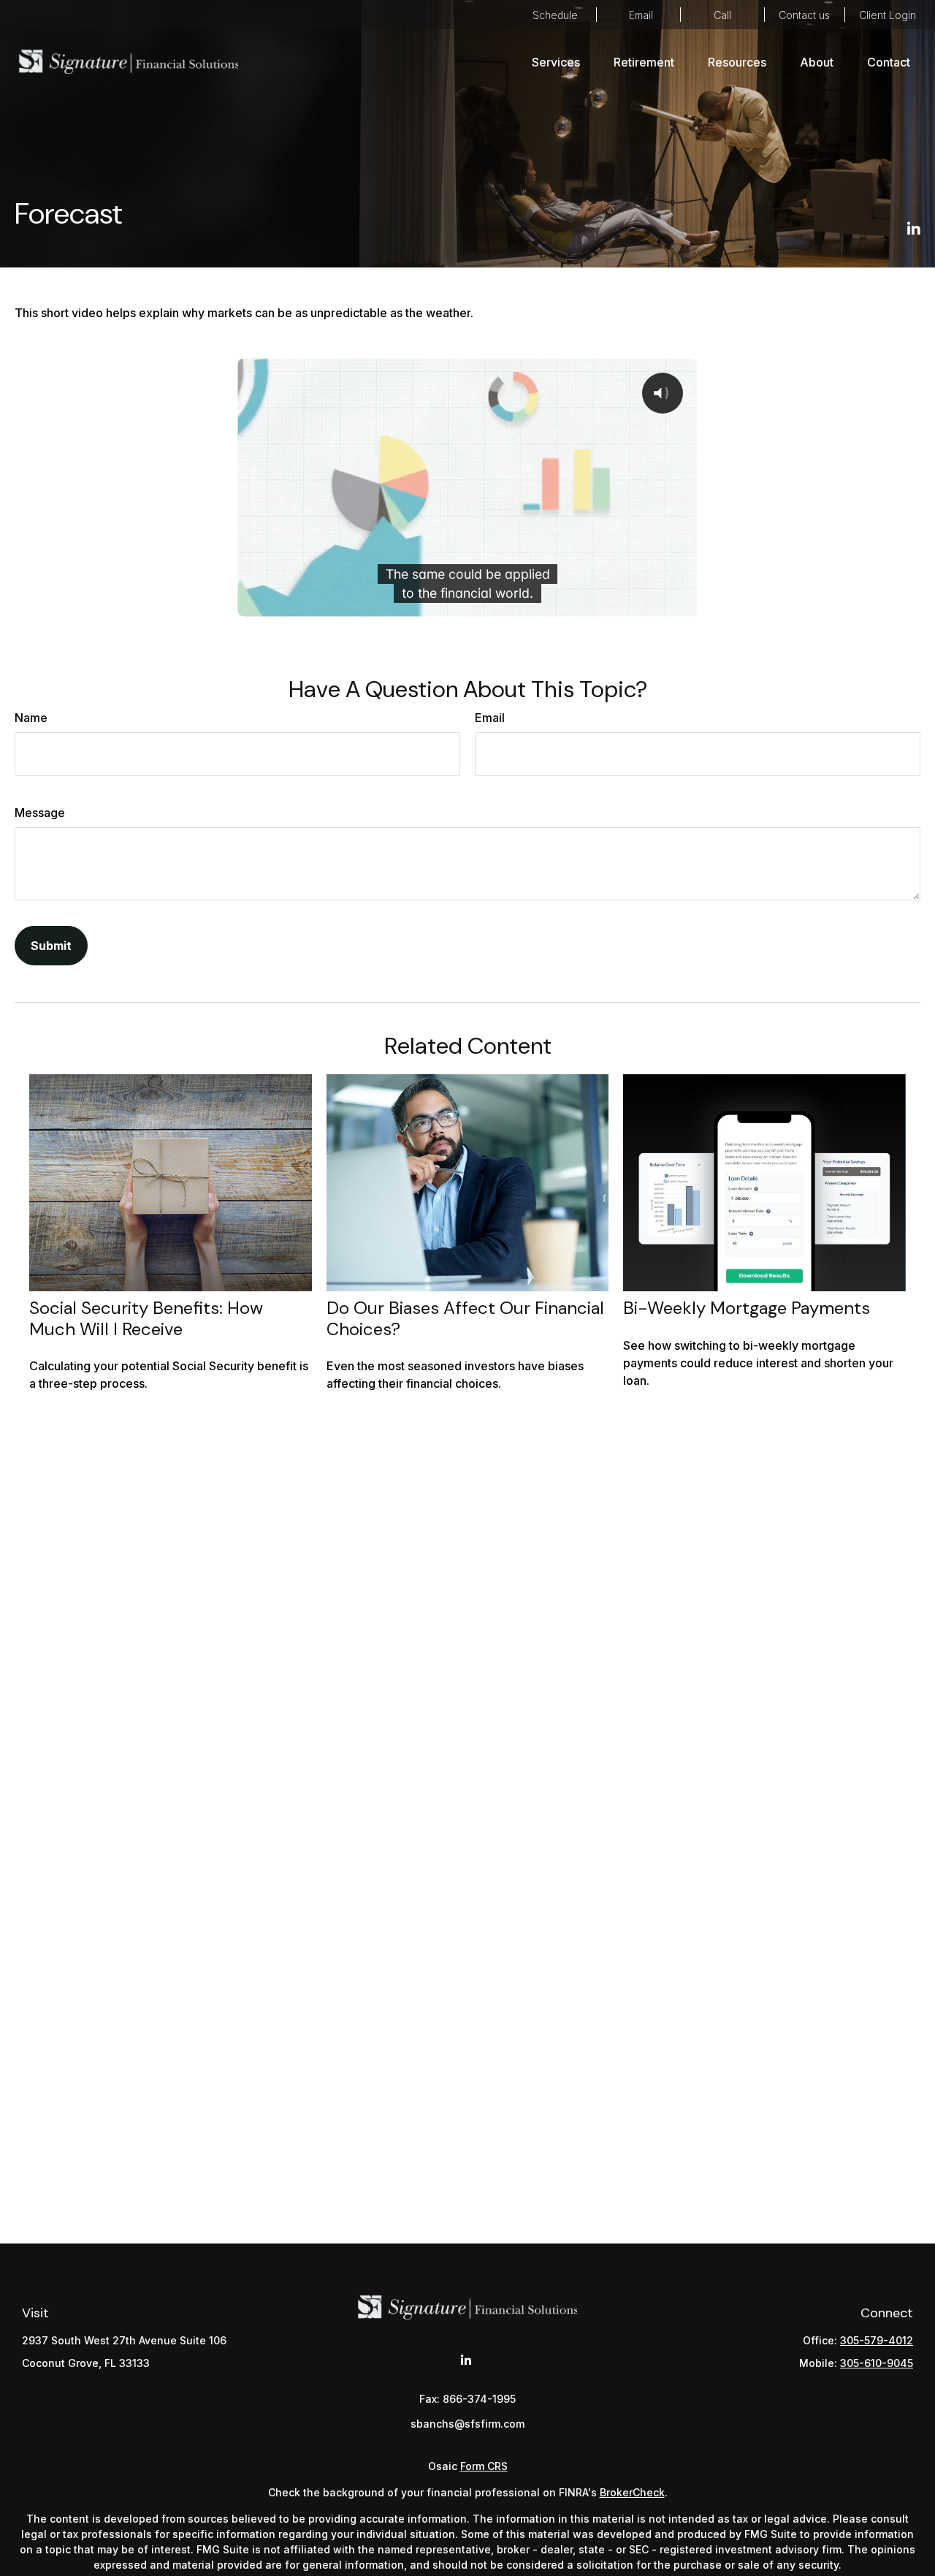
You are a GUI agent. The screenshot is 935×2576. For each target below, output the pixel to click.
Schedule (555, 15)
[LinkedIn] (914, 229)
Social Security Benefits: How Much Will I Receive (146, 1318)
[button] (556, 61)
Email (490, 718)
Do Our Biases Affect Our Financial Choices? (465, 1318)
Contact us (804, 15)
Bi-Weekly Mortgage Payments (747, 1308)
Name (31, 718)
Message (40, 813)
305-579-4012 (722, 15)
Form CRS (484, 2466)
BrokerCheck (632, 2492)
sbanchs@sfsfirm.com (638, 15)
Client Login (888, 15)
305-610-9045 (877, 2363)
